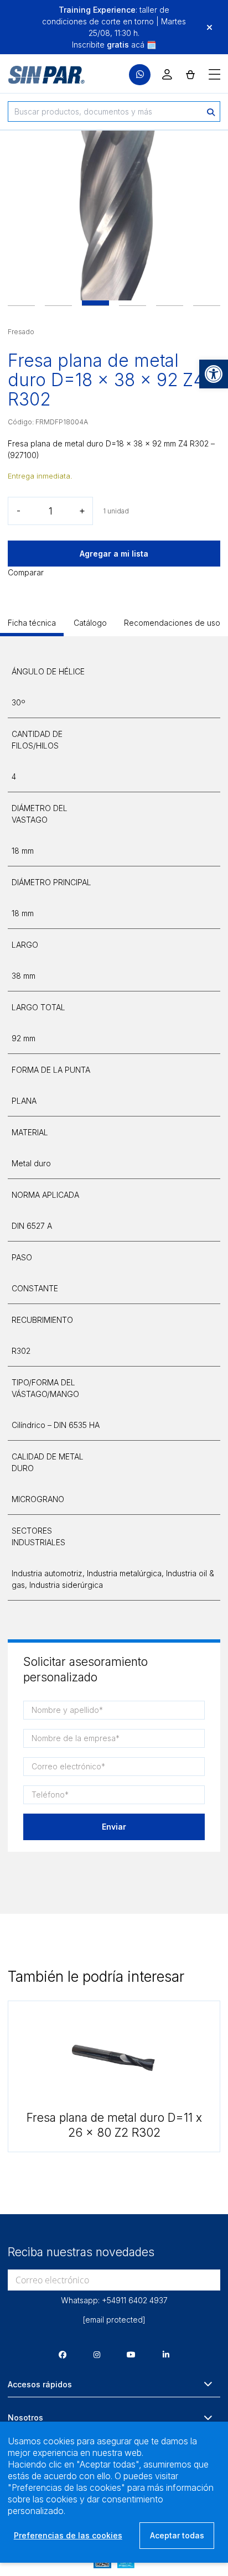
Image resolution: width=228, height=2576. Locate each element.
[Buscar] (211, 111)
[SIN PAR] (39, 75)
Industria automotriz (47, 1573)
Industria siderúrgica (66, 1585)
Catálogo (90, 623)
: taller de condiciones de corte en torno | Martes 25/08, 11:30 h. (114, 21)
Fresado (21, 332)
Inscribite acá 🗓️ (114, 45)
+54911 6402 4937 (135, 2300)
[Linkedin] (166, 2354)
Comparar (26, 572)
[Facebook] (63, 2354)
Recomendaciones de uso (172, 623)
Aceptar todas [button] (177, 2535)
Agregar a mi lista (114, 554)
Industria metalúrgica (124, 1573)
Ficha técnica (32, 623)
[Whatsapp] (140, 75)
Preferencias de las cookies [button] (68, 2535)
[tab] (32, 627)
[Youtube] (131, 2354)
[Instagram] (97, 2354)
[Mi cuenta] (167, 74)
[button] (214, 374)
